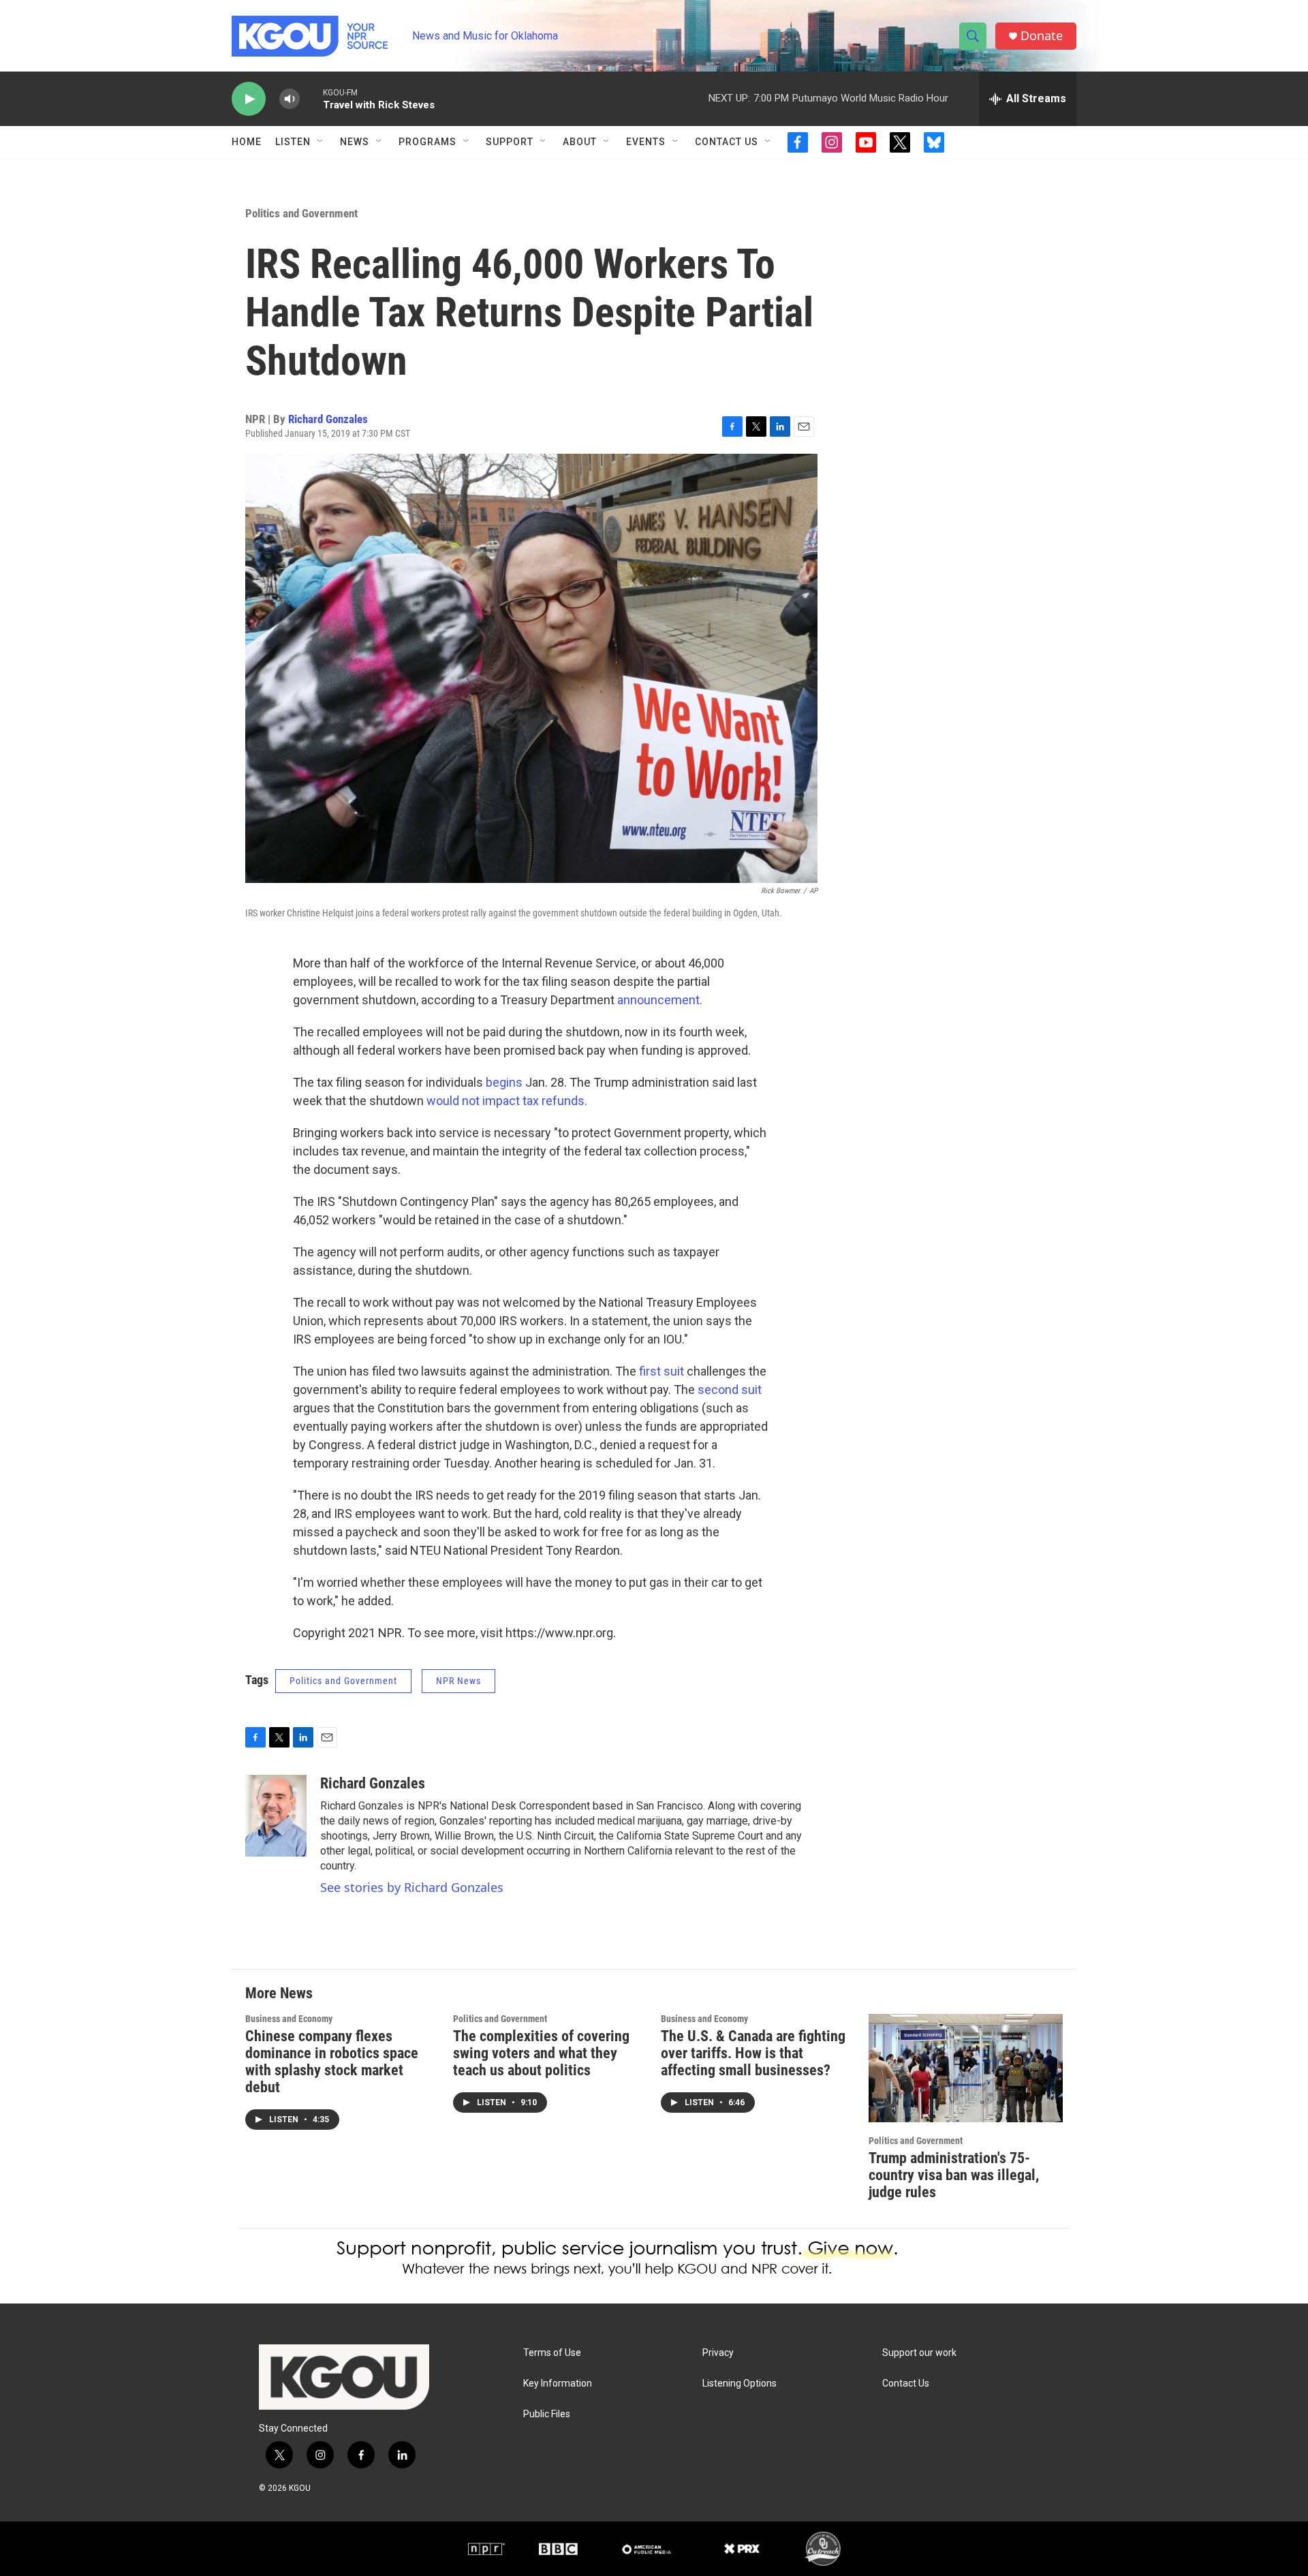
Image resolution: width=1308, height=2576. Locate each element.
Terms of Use (552, 2353)
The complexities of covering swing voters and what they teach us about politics (541, 2053)
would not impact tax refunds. (507, 1101)
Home (247, 142)
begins (505, 1082)
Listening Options (739, 2384)
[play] (249, 99)
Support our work (919, 2353)
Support (510, 142)
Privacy (718, 2353)
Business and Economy (289, 2019)
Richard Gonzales (328, 419)
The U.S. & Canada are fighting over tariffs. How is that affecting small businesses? (753, 2053)
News (355, 142)
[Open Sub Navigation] (321, 142)
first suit (661, 1371)
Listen (293, 142)
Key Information (558, 2384)
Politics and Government (301, 213)
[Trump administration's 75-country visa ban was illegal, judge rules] (966, 2068)
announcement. (660, 1000)
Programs (427, 142)
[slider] (311, 98)
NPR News (458, 1681)
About (580, 142)
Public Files (547, 2414)
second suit (730, 1390)
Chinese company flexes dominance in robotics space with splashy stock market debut (332, 2062)
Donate (1042, 36)
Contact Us (727, 142)
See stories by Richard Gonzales (412, 1887)
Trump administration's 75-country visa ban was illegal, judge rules (954, 2175)
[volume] (290, 99)
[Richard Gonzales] (276, 1816)
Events (646, 142)
